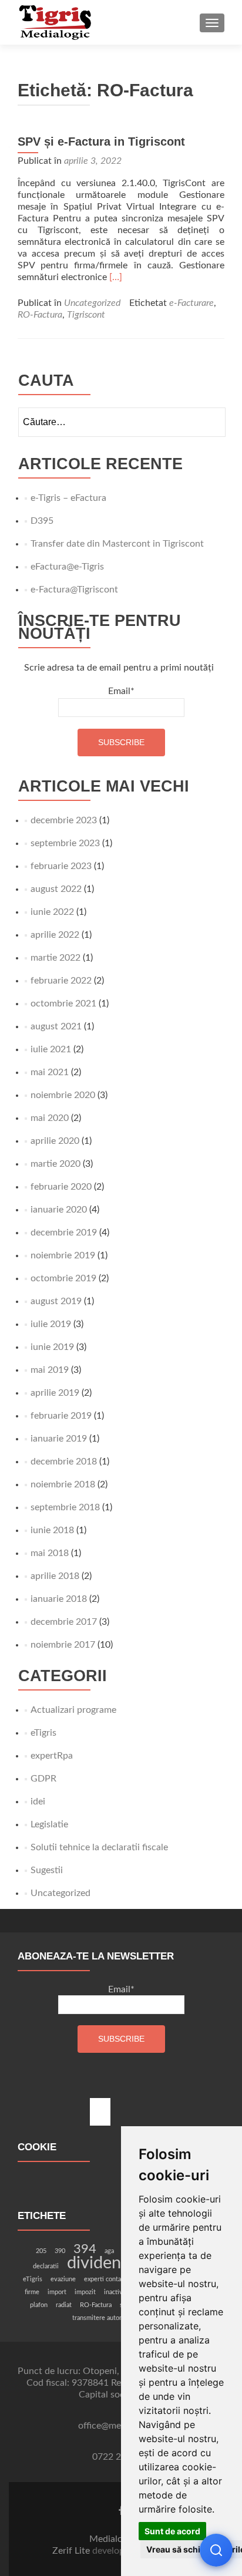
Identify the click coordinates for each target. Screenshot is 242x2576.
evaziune (63, 2279)
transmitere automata (102, 2318)
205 (41, 2251)
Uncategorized (92, 303)
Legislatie (49, 1824)
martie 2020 (56, 1164)
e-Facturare (191, 303)
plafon (39, 2305)
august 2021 (56, 1026)
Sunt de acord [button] (172, 2531)
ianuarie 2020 (59, 1210)
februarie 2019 (61, 1416)
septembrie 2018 (65, 1507)
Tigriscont (86, 315)
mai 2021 (50, 1072)
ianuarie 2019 (59, 1439)
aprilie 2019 (55, 1393)
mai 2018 (50, 1553)
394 (85, 2249)
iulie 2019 (51, 1324)
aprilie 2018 (55, 1576)
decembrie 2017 (64, 1622)
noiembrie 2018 (63, 1484)
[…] (116, 277)
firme (32, 2292)
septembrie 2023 (65, 843)
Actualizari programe (73, 1710)
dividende (103, 2263)
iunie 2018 (52, 1530)
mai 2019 (50, 1370)
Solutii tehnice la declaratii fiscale (99, 1847)
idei (38, 1801)
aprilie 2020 (55, 1141)
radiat (64, 2305)
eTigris (43, 1733)
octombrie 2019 (63, 1278)
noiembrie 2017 (63, 1645)
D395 (42, 521)
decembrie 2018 (64, 1462)
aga (109, 2251)
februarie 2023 (61, 866)
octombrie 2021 (63, 1004)
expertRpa (52, 1756)
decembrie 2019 (64, 1233)
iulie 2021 (51, 1049)
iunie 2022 (52, 912)
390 (60, 2251)
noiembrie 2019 (63, 1255)
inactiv (113, 2292)
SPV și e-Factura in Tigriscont (101, 142)
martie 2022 (56, 958)
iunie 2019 (52, 1347)
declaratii (46, 2266)
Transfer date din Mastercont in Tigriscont (117, 544)
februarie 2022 (61, 981)
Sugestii (47, 1870)
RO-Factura (40, 315)
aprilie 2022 (55, 935)
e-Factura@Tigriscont (74, 590)
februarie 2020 (61, 1187)
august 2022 (56, 889)
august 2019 (56, 1301)
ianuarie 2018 (59, 1599)
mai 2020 (50, 1118)
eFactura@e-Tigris (67, 567)
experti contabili (107, 2279)
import (57, 2292)
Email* (121, 691)
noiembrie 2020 (63, 1095)
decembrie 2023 (64, 820)
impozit (85, 2292)
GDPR (43, 1779)
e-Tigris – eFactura (68, 498)
